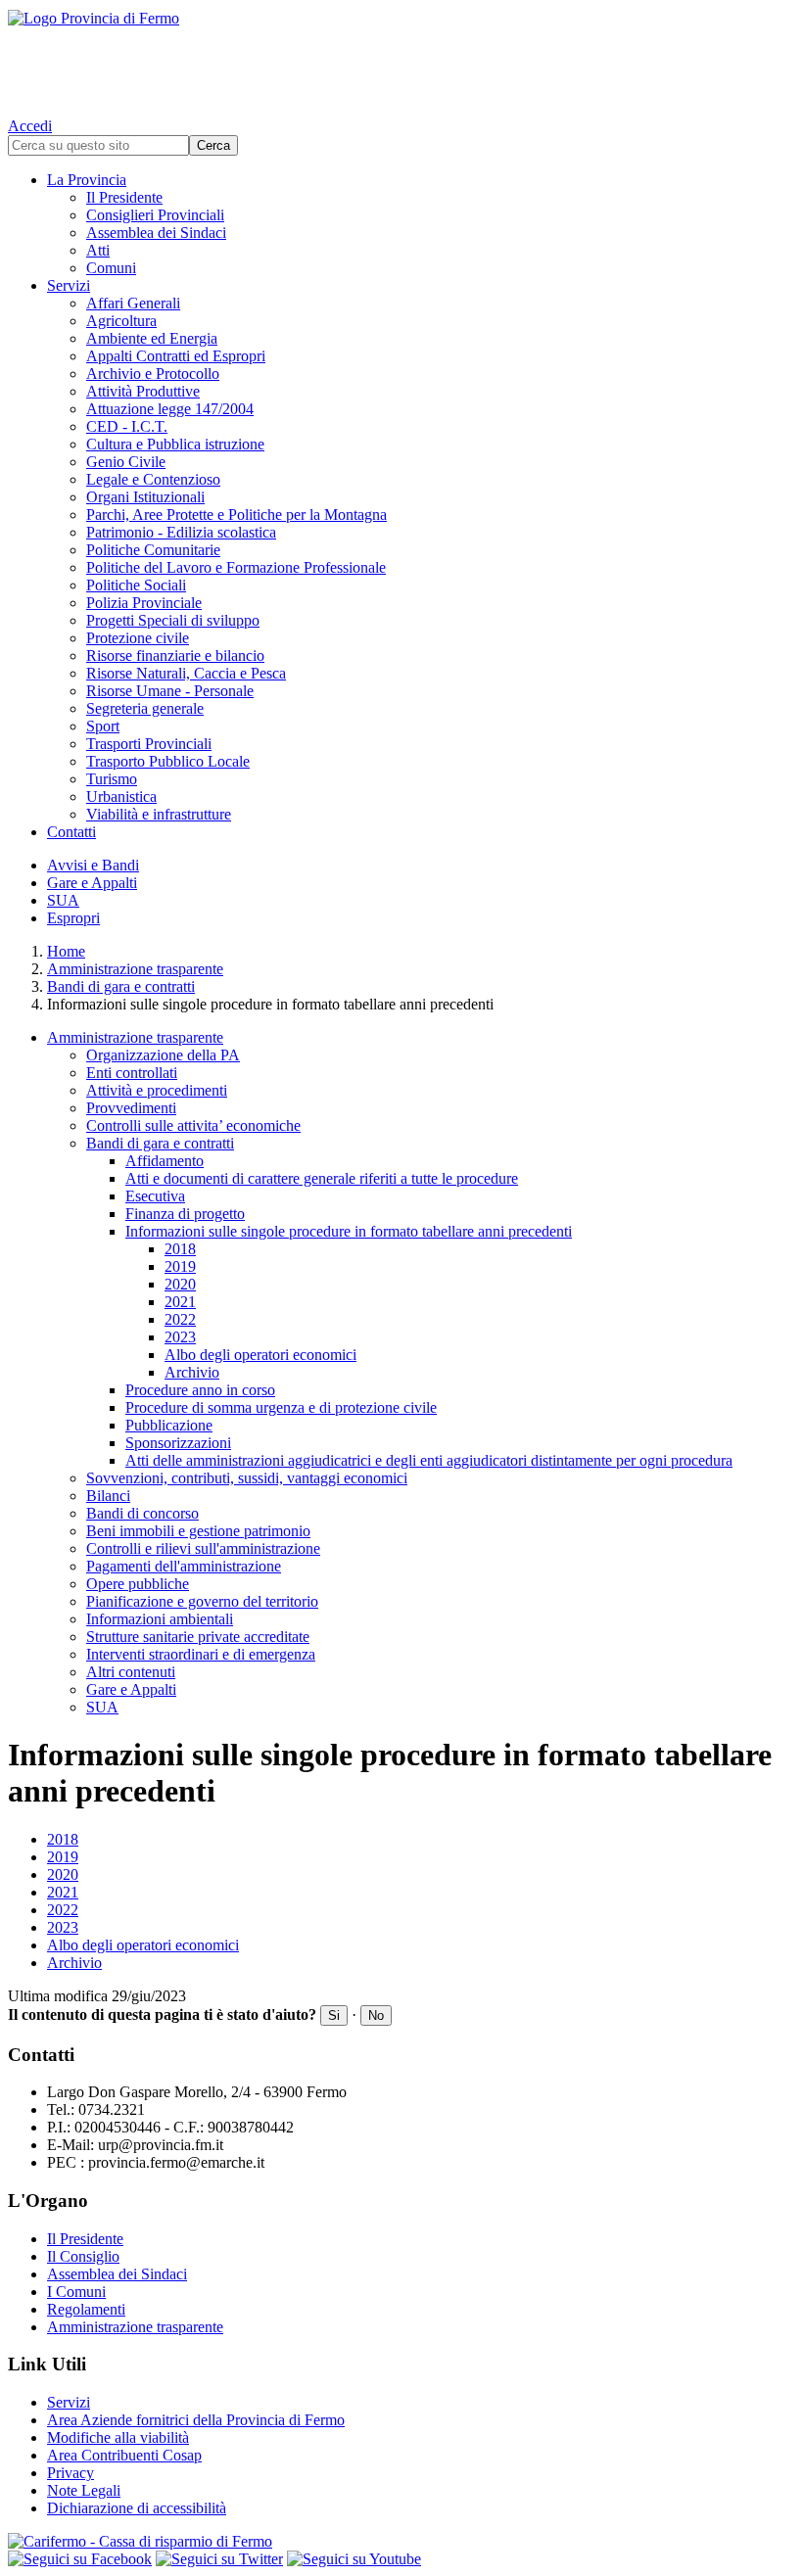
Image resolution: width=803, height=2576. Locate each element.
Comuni (111, 268)
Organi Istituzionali (145, 497)
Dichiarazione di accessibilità (137, 2508)
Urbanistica (121, 796)
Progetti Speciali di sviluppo (173, 620)
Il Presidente (124, 197)
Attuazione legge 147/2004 (170, 409)
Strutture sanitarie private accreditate (198, 1637)
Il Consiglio (83, 2256)
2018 (180, 1249)
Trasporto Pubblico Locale (168, 761)
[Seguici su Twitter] (219, 2559)
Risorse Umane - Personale (170, 691)
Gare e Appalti (92, 883)
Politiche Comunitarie (153, 550)
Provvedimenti (131, 1108)
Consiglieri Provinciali (155, 215)
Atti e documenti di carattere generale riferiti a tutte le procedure (322, 1178)
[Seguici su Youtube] (354, 2559)
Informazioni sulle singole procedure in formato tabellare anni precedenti (349, 1231)
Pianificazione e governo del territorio (202, 1601)
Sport (103, 726)
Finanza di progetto (185, 1214)
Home (66, 951)
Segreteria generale (145, 708)
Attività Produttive (143, 391)
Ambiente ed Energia (152, 338)
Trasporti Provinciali (149, 744)
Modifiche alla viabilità (118, 2437)
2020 (180, 1284)
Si (334, 2015)
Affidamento (165, 1161)
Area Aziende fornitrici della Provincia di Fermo (196, 2420)
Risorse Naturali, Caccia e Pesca (186, 673)
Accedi (30, 126)
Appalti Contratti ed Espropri (176, 356)
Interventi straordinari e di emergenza (201, 1654)
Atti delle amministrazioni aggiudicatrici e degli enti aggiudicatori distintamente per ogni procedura (429, 1460)
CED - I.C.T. (127, 426)
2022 (180, 1319)
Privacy (71, 2473)
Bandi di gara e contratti (121, 986)
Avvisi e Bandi (93, 865)
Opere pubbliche (138, 1584)
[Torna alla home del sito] (401, 59)
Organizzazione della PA (163, 1055)
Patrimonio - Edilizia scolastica (181, 532)
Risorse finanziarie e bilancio (175, 656)
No (376, 2015)
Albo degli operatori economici (260, 1355)
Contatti (71, 832)
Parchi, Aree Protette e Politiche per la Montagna (236, 515)
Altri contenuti (131, 1672)
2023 (180, 1337)
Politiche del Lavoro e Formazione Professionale (236, 567)
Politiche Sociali (136, 585)
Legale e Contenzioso (153, 479)
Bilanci (108, 1496)
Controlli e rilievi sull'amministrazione (203, 1548)
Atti (98, 250)
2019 (180, 1266)
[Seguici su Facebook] (80, 2559)
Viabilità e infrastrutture (159, 814)
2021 (180, 1302)
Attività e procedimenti (157, 1090)
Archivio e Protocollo (153, 374)
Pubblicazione (169, 1425)
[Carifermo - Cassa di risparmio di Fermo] (401, 2542)
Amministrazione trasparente (135, 969)
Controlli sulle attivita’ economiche (193, 1125)
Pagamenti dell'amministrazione (184, 1566)
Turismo (112, 779)
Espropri (73, 918)
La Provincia (87, 180)
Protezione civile (138, 638)
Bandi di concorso (142, 1513)
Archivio (192, 1372)
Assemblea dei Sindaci (156, 233)
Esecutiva (155, 1196)
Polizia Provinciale (144, 603)
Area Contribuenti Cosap (124, 2455)
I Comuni (76, 2292)
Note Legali (84, 2490)
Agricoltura (121, 321)
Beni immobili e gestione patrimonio (198, 1531)
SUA (63, 900)
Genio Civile (126, 462)
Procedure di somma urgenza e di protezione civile (281, 1407)
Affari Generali (133, 303)
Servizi (69, 285)
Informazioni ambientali (160, 1619)
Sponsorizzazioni (178, 1443)
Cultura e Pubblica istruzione (175, 444)
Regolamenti (86, 2309)
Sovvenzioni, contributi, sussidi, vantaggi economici (247, 1478)
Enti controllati (132, 1073)
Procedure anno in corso (200, 1390)
